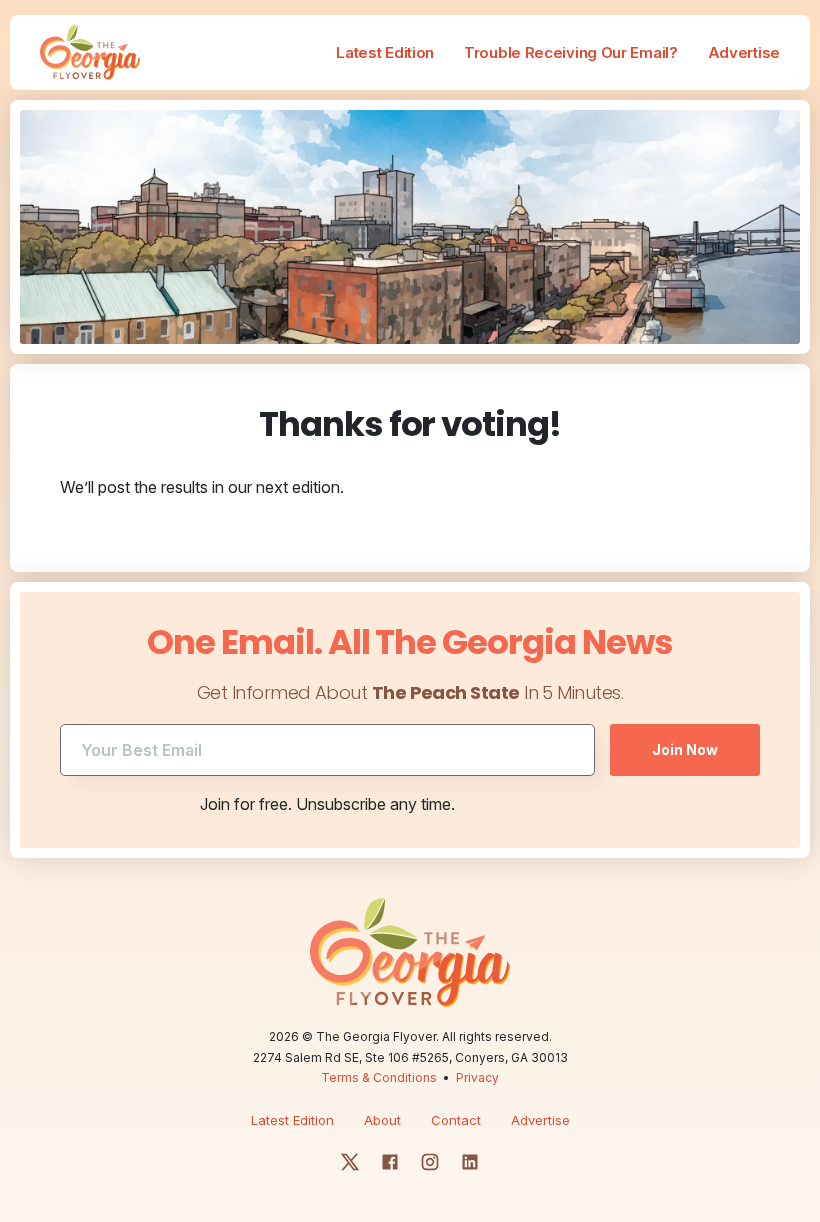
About (382, 1120)
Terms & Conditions (379, 1077)
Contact (456, 1120)
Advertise (744, 52)
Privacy (477, 1077)
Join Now (685, 749)
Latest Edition (385, 52)
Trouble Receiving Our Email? (571, 52)
